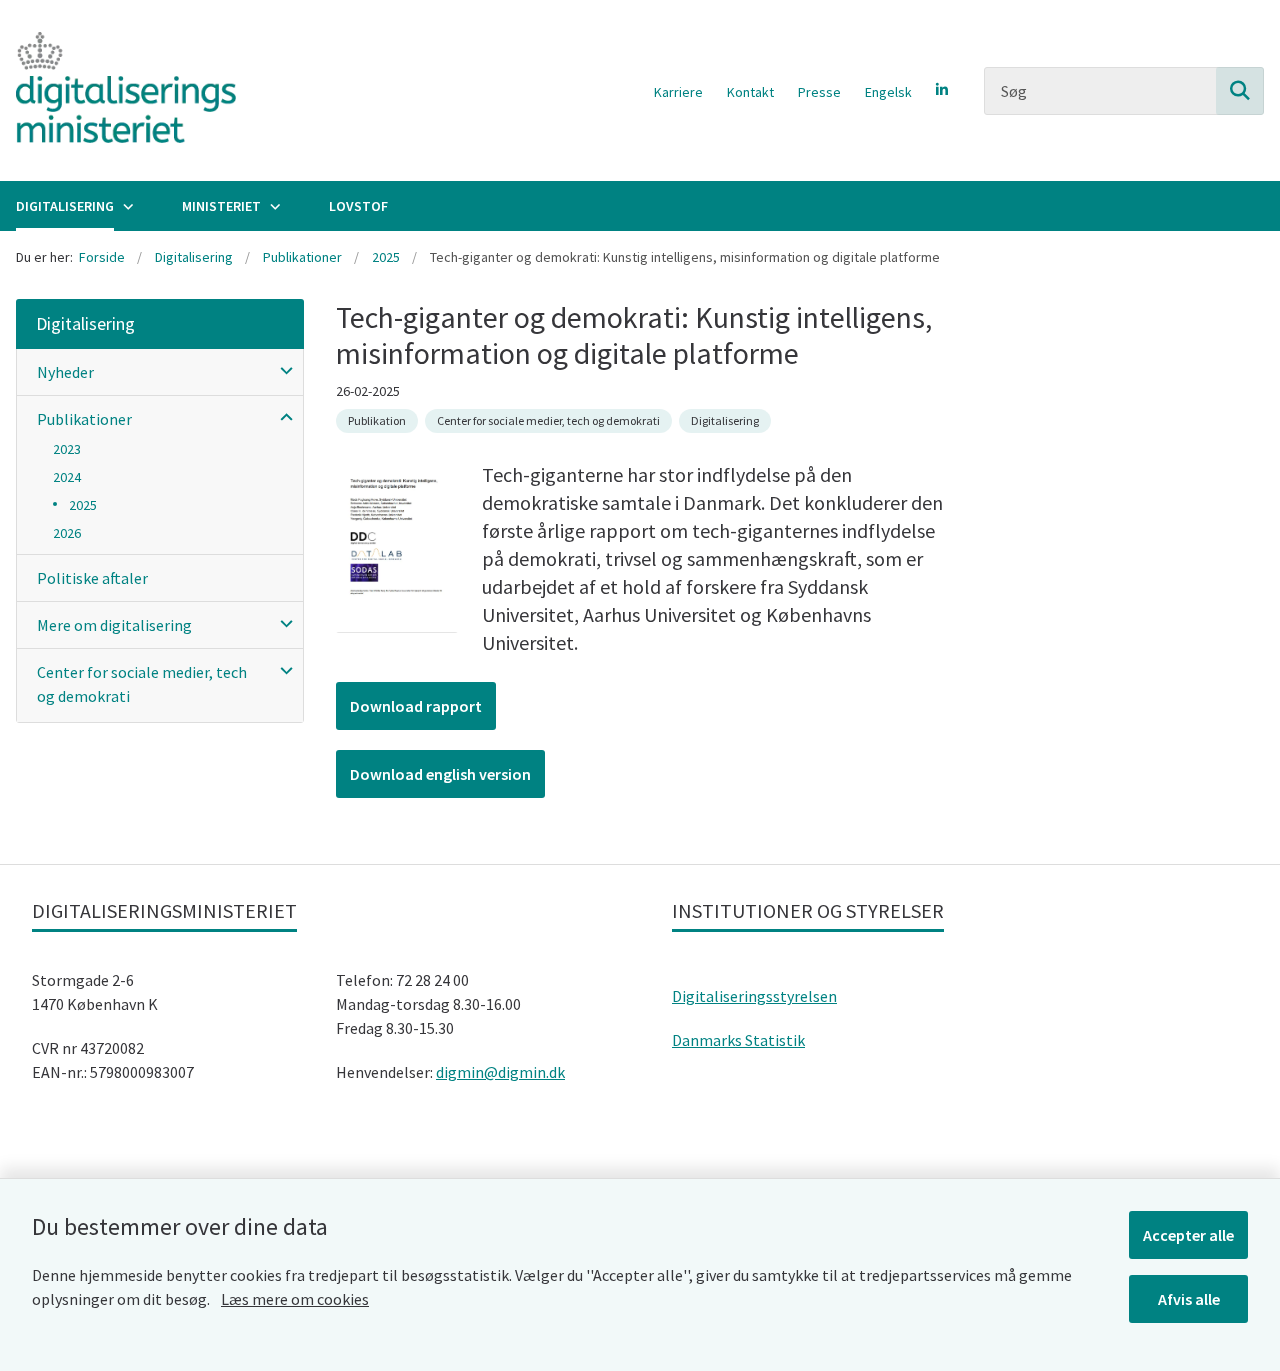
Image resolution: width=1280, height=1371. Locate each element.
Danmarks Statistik (738, 1040)
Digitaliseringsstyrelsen (754, 996)
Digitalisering (65, 206)
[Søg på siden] (1240, 91)
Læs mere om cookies (295, 1299)
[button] (281, 370)
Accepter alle (1188, 1235)
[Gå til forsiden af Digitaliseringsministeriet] (118, 90)
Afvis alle (1189, 1299)
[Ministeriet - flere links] (273, 206)
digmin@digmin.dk (500, 1072)
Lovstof (358, 206)
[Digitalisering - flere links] (126, 206)
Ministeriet (221, 206)
